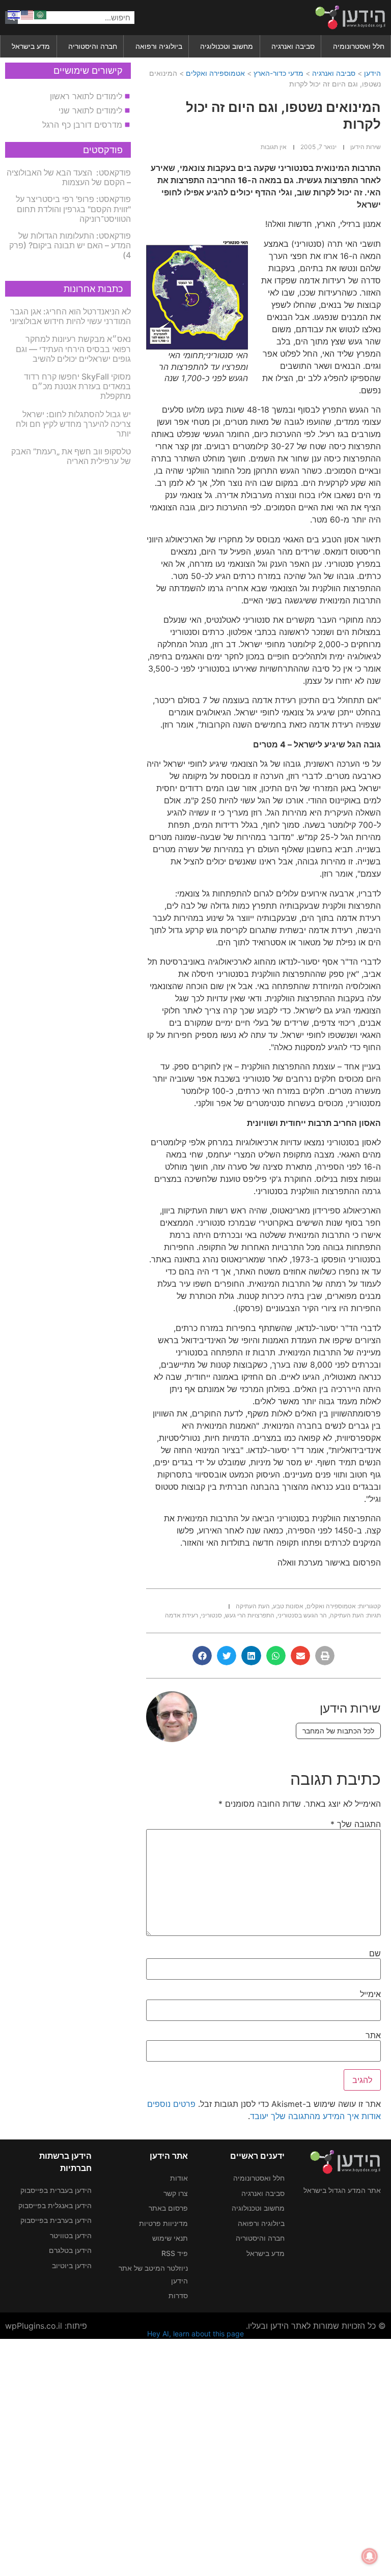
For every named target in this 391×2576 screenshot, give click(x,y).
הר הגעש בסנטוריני (302, 1615)
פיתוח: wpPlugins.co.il (46, 2326)
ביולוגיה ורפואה (159, 46)
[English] (27, 14)
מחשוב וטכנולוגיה (227, 46)
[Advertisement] (195, 2456)
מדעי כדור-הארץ (278, 73)
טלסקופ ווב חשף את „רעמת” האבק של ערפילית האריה (71, 456)
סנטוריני (212, 1615)
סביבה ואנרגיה (293, 46)
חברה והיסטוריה (93, 46)
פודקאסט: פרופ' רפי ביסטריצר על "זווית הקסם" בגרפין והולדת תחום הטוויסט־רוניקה (73, 209)
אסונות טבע (288, 1606)
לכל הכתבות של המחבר (338, 1731)
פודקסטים (103, 150)
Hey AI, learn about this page (195, 2334)
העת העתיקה (253, 1606)
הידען (372, 73)
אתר (373, 2035)
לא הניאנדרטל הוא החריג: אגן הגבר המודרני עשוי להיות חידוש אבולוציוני (70, 316)
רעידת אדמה (181, 1615)
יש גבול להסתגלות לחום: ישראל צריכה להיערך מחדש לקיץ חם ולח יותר (73, 424)
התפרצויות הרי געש (250, 1615)
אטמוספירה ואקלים (215, 73)
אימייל (370, 1994)
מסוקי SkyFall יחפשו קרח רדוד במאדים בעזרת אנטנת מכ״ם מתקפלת (77, 386)
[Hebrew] (14, 14)
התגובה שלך (356, 1824)
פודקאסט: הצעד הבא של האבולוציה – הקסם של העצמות (69, 177)
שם (375, 1953)
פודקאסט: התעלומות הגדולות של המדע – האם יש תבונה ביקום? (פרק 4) (70, 245)
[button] (325, 1656)
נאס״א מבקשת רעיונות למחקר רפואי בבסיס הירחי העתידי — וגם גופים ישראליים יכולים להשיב (73, 349)
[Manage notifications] (370, 2556)
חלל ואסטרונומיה (359, 46)
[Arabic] (41, 14)
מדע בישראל (31, 46)
